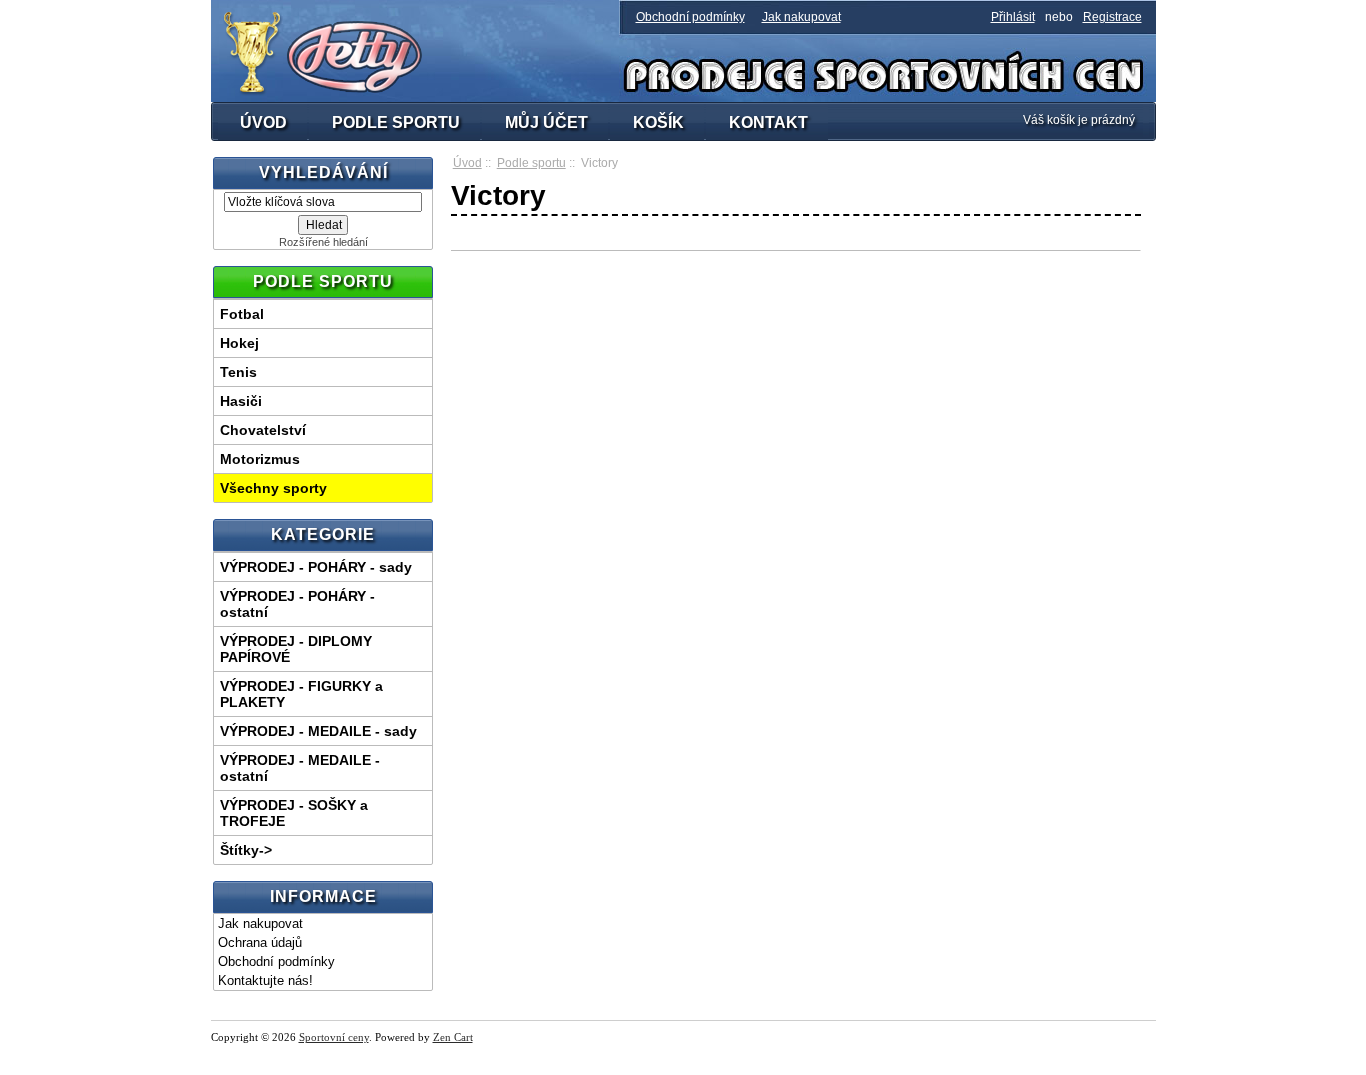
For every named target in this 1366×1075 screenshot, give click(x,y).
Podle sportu (531, 163)
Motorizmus (260, 459)
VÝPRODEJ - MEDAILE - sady (318, 731)
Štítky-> (246, 850)
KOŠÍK (658, 122)
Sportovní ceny (334, 1037)
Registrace (1112, 17)
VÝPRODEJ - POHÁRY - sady (316, 567)
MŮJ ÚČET (546, 122)
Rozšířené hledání (323, 242)
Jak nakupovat (801, 17)
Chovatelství (263, 430)
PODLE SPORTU (396, 122)
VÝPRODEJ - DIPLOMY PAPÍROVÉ (296, 649)
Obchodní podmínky (690, 17)
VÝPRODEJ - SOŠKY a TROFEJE (294, 813)
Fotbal (242, 314)
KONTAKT (768, 122)
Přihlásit (1013, 17)
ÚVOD (263, 122)
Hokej (239, 343)
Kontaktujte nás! (265, 980)
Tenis (238, 372)
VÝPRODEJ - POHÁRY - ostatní (297, 604)
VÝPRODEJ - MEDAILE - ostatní (300, 768)
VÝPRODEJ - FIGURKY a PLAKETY (301, 694)
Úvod (467, 163)
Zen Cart (453, 1037)
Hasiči (241, 401)
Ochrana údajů (260, 942)
